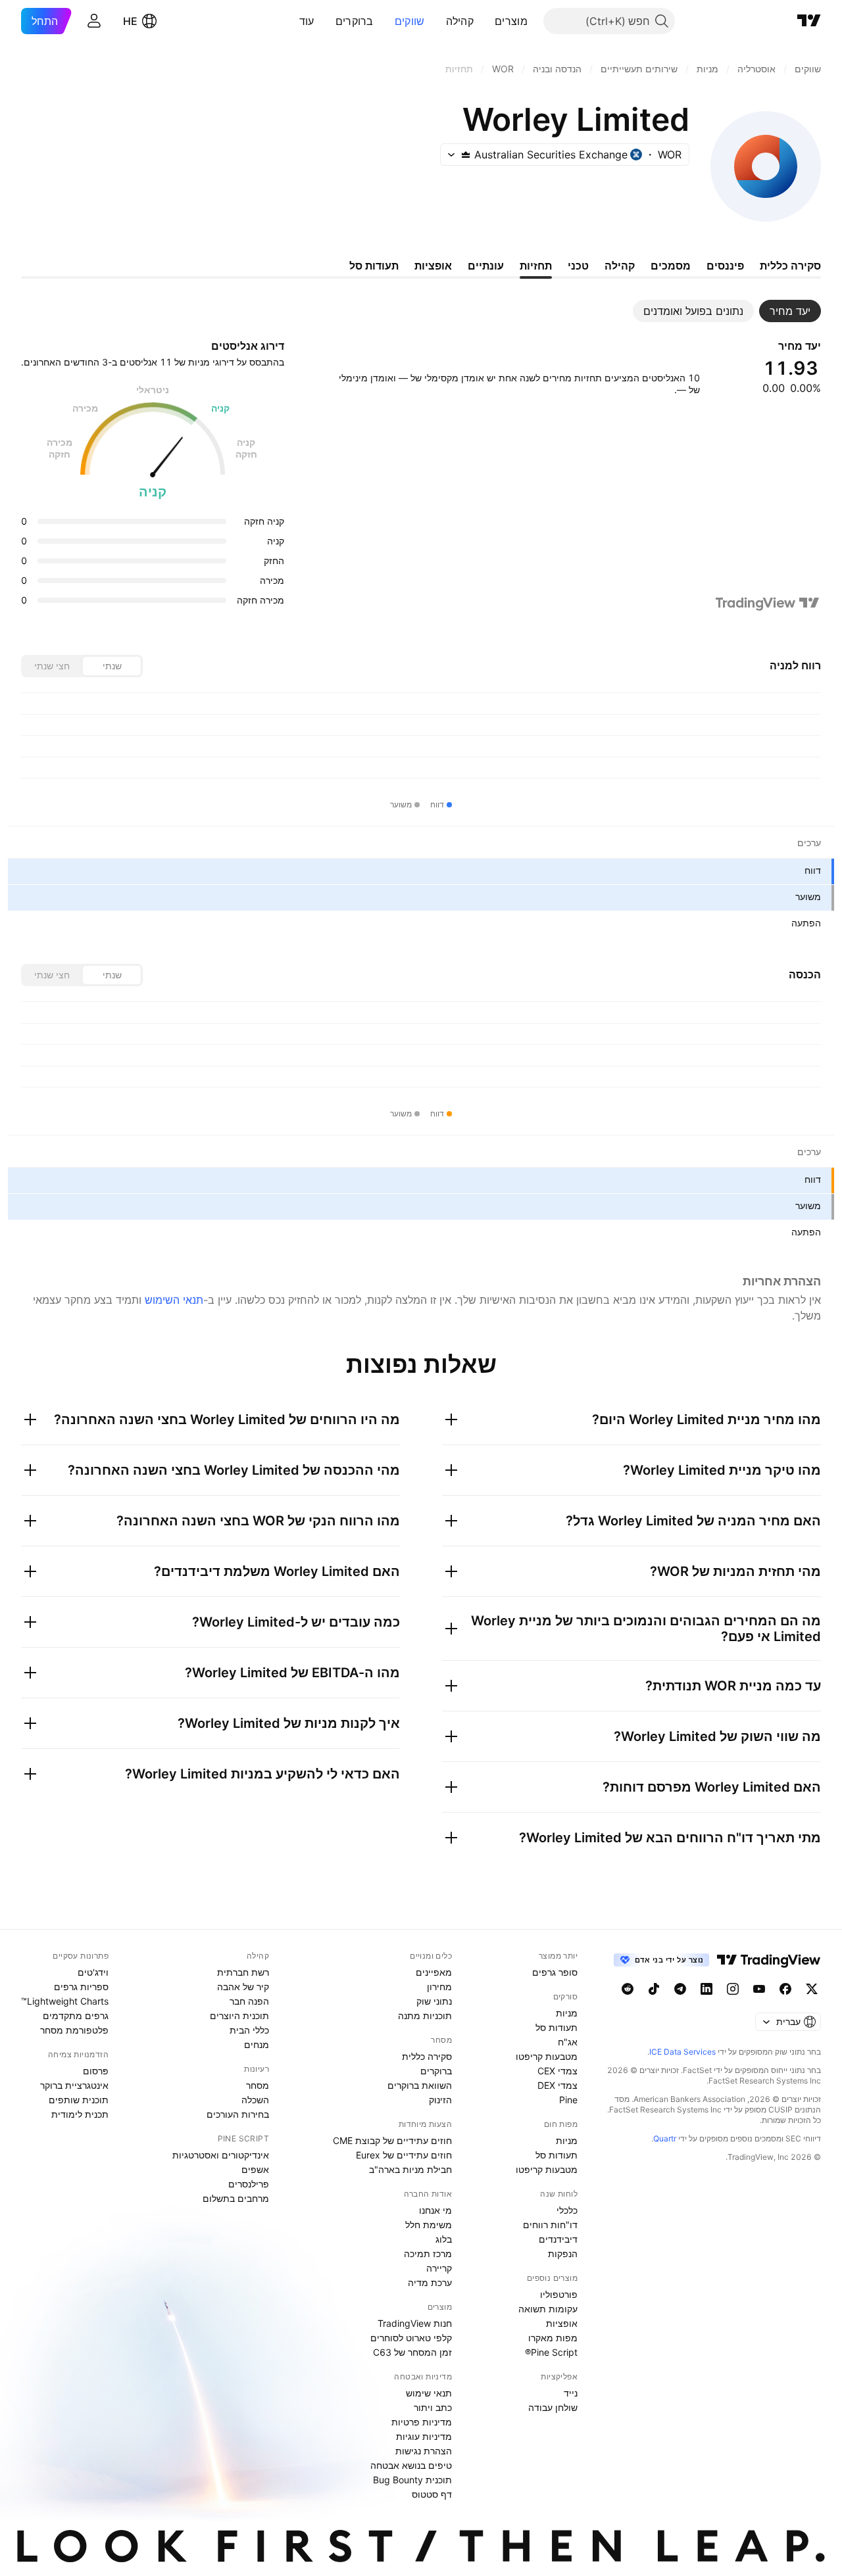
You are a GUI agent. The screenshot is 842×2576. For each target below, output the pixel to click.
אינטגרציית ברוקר (74, 2085)
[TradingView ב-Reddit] (628, 1989)
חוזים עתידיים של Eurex (404, 2155)
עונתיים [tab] (486, 266)
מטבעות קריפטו (547, 2056)
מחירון (439, 1987)
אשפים (255, 2169)
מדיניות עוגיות (424, 2436)
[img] (466, 155)
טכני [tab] (578, 266)
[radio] (112, 666)
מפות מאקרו (553, 2338)
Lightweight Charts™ (65, 2001)
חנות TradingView (415, 2323)
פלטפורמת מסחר (74, 2030)
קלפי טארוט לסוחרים (411, 2338)
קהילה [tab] (620, 266)
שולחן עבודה (553, 2407)
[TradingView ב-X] (812, 1989)
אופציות (562, 2323)
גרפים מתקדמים (76, 2015)
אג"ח (568, 2042)
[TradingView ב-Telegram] (680, 1989)
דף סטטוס (432, 2494)
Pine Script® (551, 2352)
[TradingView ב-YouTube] (759, 1989)
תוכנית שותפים (79, 2100)
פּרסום (96, 2071)
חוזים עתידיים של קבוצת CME (392, 2140)
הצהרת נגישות (424, 2451)
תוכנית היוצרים (239, 2015)
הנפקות (563, 2254)
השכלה (255, 2100)
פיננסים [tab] (725, 266)
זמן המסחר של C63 (412, 2352)
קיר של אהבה (243, 1987)
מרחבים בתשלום (236, 2198)
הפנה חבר (249, 2001)
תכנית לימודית (80, 2114)
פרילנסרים (249, 2184)
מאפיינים (434, 1972)
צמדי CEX (557, 2071)
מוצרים (511, 21)
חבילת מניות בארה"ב (410, 2169)
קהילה (460, 21)
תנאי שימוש (429, 2393)
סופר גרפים (555, 1972)
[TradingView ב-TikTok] (654, 1989)
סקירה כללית (427, 2056)
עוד (307, 21)
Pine (568, 2100)
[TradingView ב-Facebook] (785, 1989)
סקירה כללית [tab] (790, 266)
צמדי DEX (557, 2085)
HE (130, 21)
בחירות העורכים (238, 2114)
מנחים (257, 2044)
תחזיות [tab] (536, 266)
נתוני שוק (434, 2001)
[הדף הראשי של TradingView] (809, 21)
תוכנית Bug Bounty (412, 2480)
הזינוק (440, 2100)
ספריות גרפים (81, 1987)
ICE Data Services (682, 2052)
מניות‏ (567, 2013)
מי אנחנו (435, 2210)
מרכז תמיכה (428, 2254)
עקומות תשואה (548, 2309)
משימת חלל (429, 2225)
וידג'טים (93, 1972)
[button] (485, 21)
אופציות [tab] (433, 266)
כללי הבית (249, 2030)
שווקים (410, 21)
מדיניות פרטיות (422, 2422)
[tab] (790, 311)
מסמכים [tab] (671, 266)
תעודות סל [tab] (374, 266)
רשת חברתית (243, 1972)
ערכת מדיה (430, 2282)
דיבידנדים (558, 2239)
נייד (571, 2393)
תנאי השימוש (174, 1300)
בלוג (444, 2239)
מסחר (258, 2085)
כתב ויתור (433, 2407)
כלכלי (567, 2210)
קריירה (439, 2268)
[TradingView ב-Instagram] (733, 1989)
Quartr (665, 2138)
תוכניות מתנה (425, 2015)
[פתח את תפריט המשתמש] (94, 21)
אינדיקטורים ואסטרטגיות (221, 2155)
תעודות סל (557, 2027)
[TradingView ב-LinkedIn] (706, 1989)
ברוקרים (355, 21)
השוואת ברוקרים (420, 2085)
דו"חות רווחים (550, 2225)
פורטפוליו (559, 2294)
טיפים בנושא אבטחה (411, 2465)
